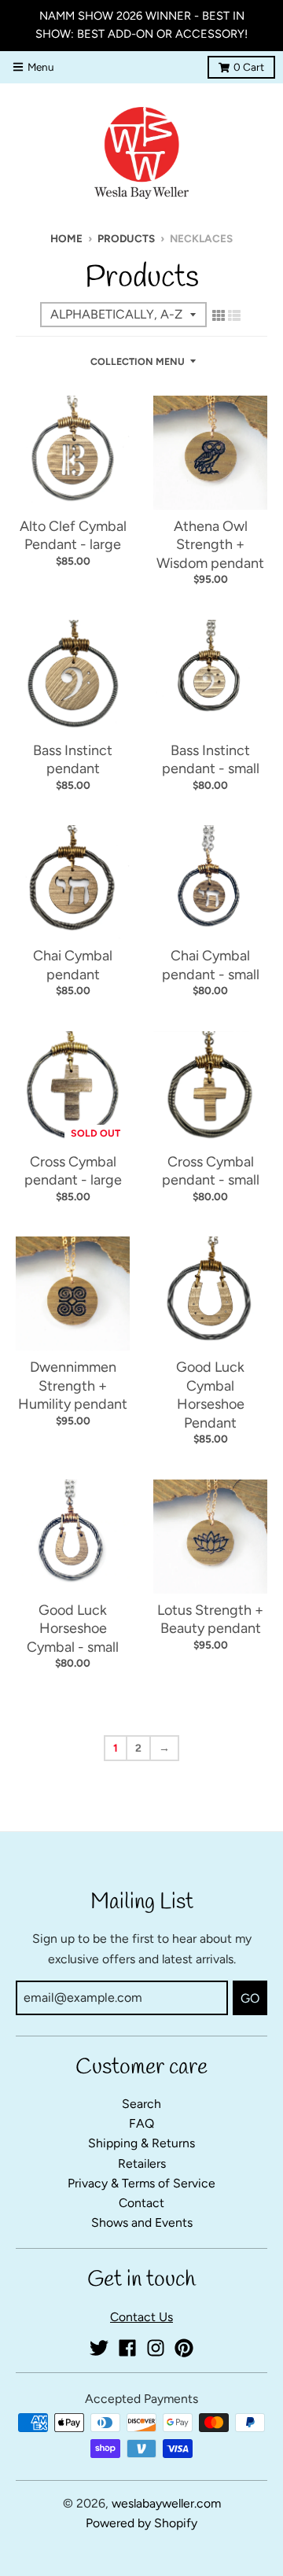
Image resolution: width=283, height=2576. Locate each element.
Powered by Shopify (141, 2523)
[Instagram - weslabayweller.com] (156, 2348)
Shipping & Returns (141, 2143)
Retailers (142, 2163)
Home (66, 238)
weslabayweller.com (166, 2503)
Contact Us (141, 2317)
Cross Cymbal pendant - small (211, 1171)
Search (141, 2104)
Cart (249, 67)
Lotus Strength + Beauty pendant (210, 1619)
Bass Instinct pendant (73, 759)
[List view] (234, 315)
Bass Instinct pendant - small (211, 759)
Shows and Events (142, 2222)
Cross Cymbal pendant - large (73, 1171)
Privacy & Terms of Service (141, 2183)
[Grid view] (219, 315)
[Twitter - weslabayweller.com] (99, 2348)
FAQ (141, 2123)
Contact (141, 2203)
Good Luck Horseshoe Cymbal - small (73, 1629)
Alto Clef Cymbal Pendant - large (73, 535)
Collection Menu (138, 361)
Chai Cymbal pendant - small (211, 965)
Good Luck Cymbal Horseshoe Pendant (210, 1395)
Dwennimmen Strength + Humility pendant (73, 1386)
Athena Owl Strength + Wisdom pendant (210, 545)
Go (250, 1998)
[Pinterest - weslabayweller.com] (184, 2348)
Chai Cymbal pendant (73, 965)
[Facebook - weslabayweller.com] (127, 2348)
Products (126, 238)
